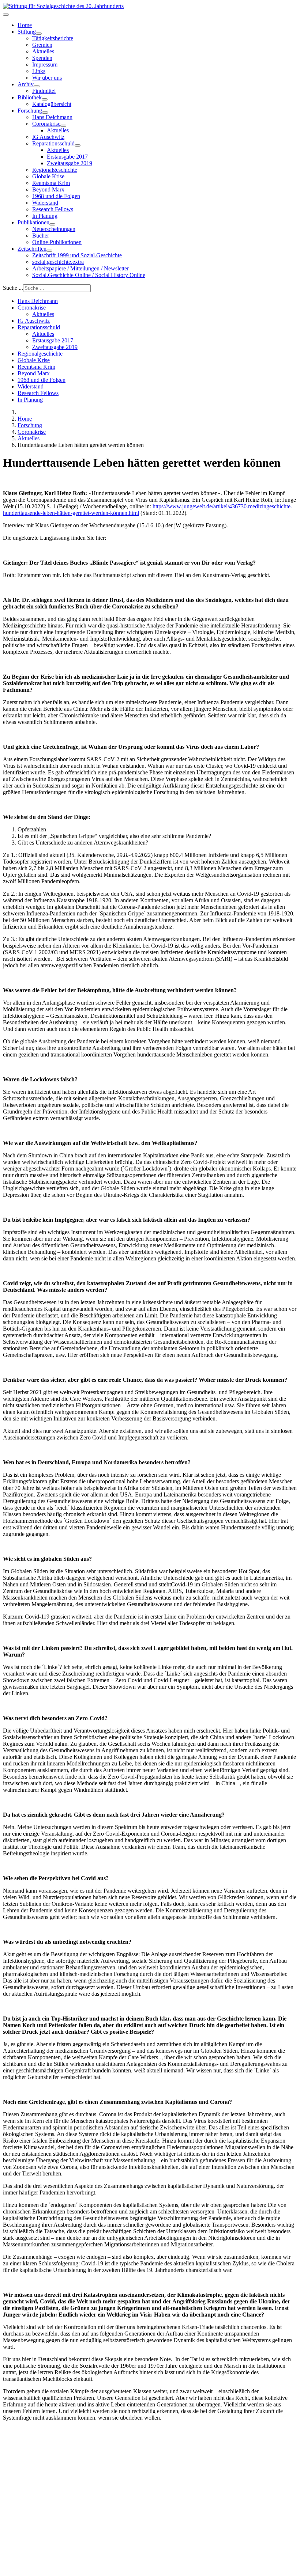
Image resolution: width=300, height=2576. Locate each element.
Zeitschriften (32, 249)
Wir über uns (47, 78)
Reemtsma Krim (51, 183)
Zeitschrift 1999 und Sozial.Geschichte (77, 255)
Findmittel (44, 91)
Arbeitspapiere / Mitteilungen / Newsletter (80, 268)
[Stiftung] (39, 34)
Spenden (42, 58)
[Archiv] (37, 86)
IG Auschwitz (48, 137)
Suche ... (13, 288)
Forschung (30, 111)
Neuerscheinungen (54, 229)
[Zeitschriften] (49, 251)
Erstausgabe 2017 (67, 157)
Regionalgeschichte (55, 170)
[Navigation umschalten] (6, 15)
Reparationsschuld (53, 143)
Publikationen (33, 222)
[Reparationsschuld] (78, 145)
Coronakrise (46, 124)
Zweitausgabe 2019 (70, 163)
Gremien (42, 45)
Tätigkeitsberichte (53, 38)
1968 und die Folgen (56, 196)
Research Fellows (53, 209)
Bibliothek (30, 97)
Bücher (41, 236)
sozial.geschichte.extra (58, 262)
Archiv (26, 84)
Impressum (45, 65)
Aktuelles (43, 51)
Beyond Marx (48, 189)
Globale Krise (48, 176)
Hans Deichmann (52, 117)
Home (25, 25)
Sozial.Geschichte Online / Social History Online (89, 275)
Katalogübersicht (52, 104)
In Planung (45, 216)
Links (39, 71)
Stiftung (27, 32)
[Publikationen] (52, 224)
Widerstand (45, 203)
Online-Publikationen (57, 242)
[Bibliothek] (45, 99)
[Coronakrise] (63, 126)
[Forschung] (45, 113)
